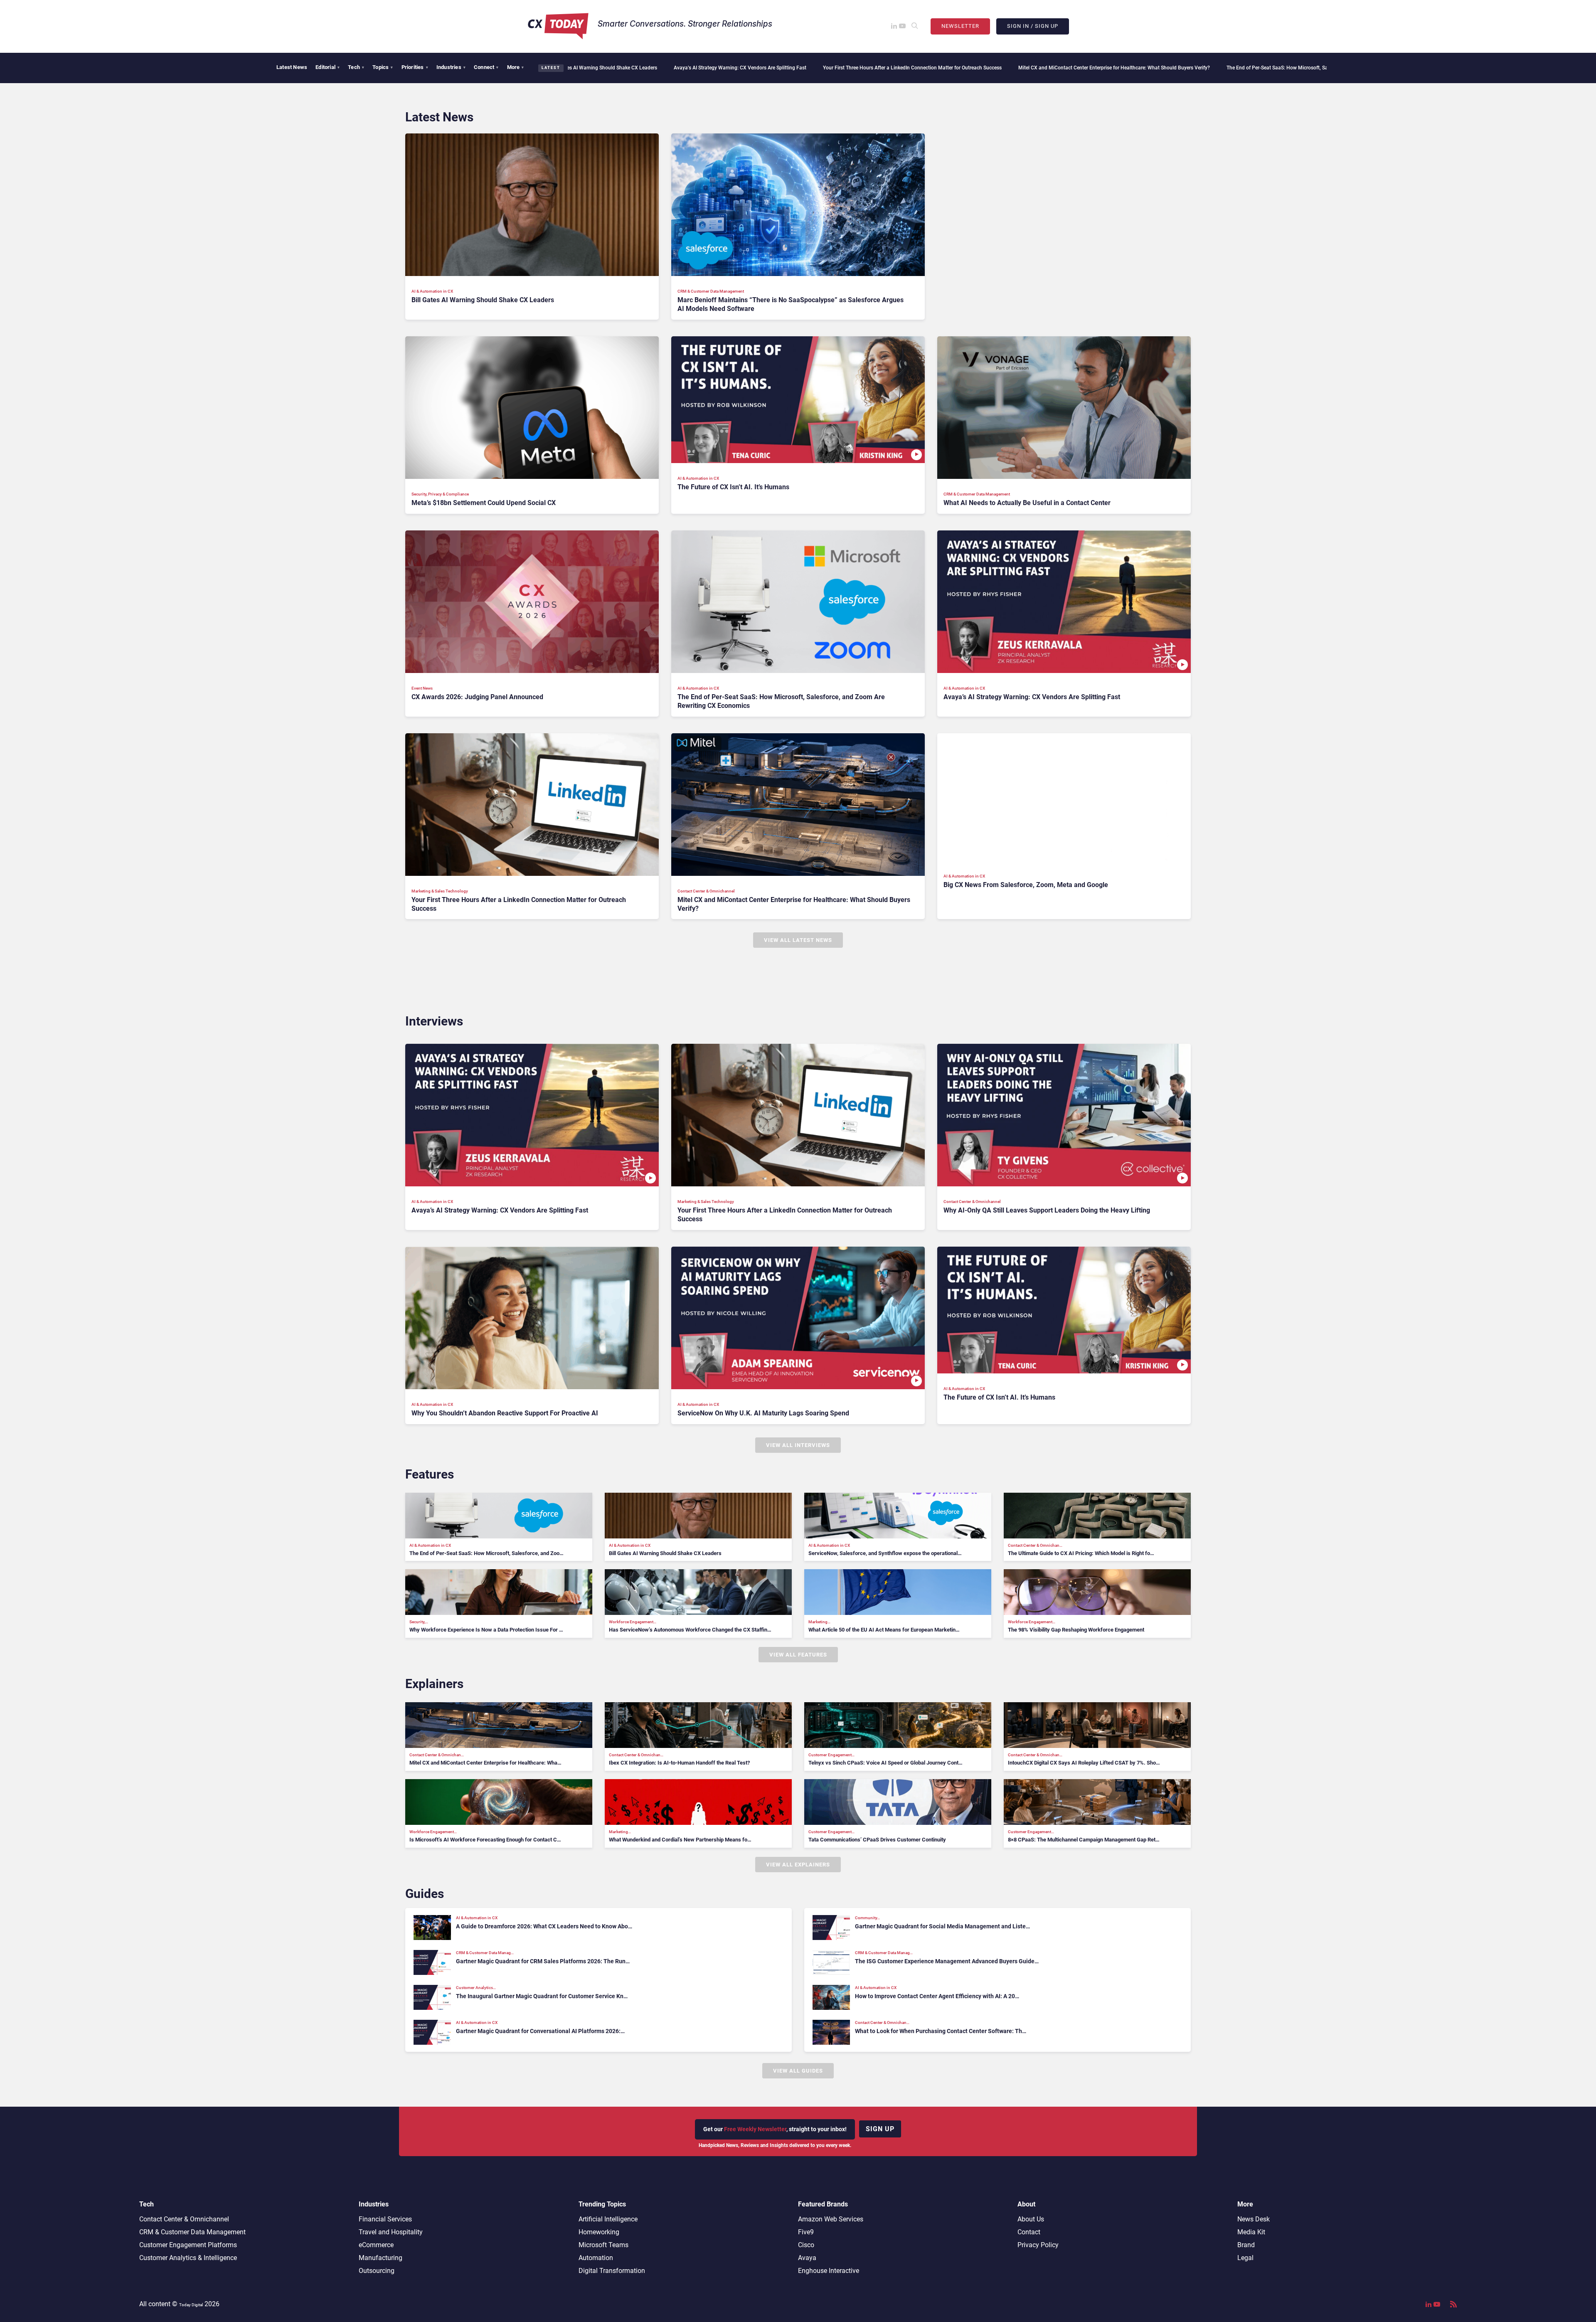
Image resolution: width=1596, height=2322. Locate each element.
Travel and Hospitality (391, 2232)
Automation (596, 2258)
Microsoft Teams (603, 2245)
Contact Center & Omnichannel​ (184, 2219)
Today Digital (191, 2305)
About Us (1031, 2219)
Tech (356, 67)
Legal (1245, 2258)
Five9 (806, 2232)
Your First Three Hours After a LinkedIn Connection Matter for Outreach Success (695, 68)
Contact (1029, 2232)
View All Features (798, 1655)
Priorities (415, 67)
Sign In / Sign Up (1033, 26)
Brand (1246, 2245)
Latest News (292, 67)
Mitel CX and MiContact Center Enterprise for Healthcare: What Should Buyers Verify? (897, 68)
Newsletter (960, 26)
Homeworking (599, 2232)
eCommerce (376, 2245)
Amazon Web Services (831, 2219)
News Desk (1254, 2219)
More (516, 67)
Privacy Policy (1038, 2245)
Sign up (880, 2129)
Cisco (806, 2245)
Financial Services (385, 2219)
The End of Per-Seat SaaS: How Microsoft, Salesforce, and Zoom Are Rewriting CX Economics (1114, 68)
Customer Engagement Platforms (188, 2245)
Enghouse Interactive (829, 2271)
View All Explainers (798, 1865)
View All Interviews (798, 1445)
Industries (451, 67)
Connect (486, 67)
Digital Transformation (612, 2271)
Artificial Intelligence (608, 2219)
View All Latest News (798, 940)
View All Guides (798, 2071)
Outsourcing (377, 2271)
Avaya (807, 2258)
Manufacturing (381, 2258)
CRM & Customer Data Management (192, 2232)
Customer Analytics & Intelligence (188, 2258)
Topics (383, 67)
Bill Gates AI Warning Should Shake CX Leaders (1288, 68)
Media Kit (1251, 2232)
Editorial (328, 67)
